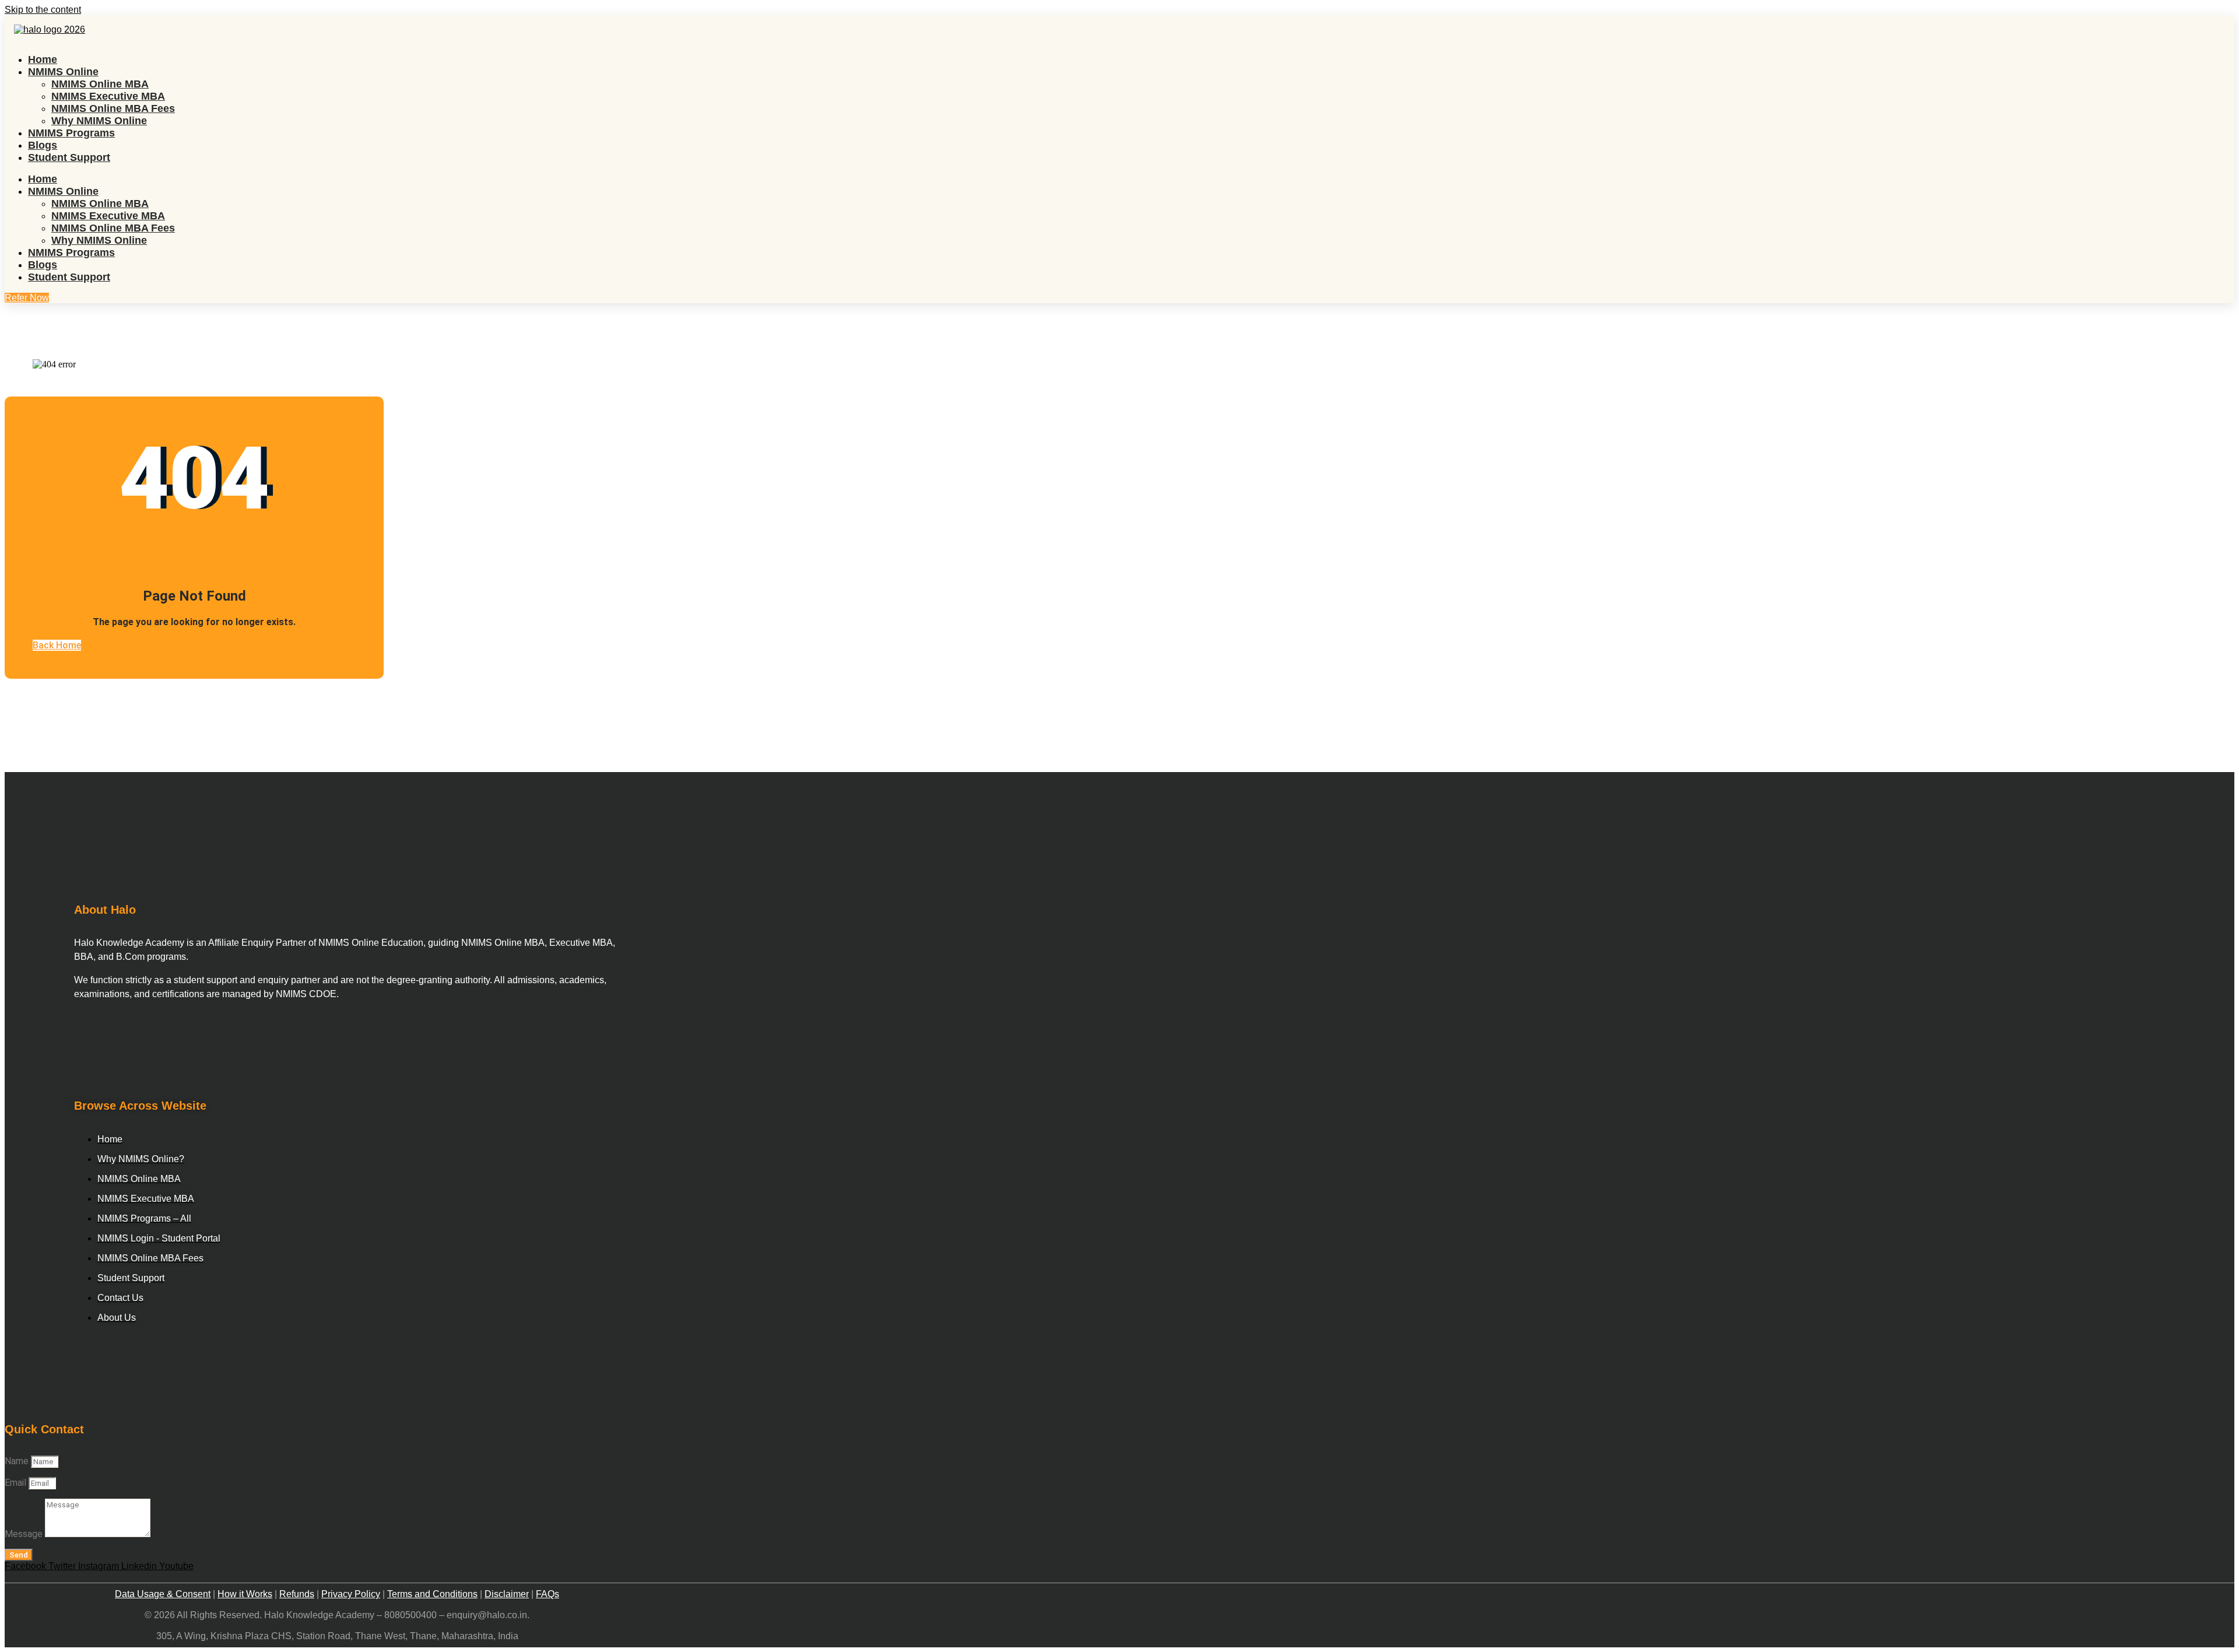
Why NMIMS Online (99, 121)
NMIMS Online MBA (100, 84)
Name (18, 1461)
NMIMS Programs (71, 133)
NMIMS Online (63, 72)
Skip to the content (43, 10)
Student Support (69, 157)
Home (43, 59)
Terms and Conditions (432, 1594)
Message (25, 1534)
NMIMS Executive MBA (108, 96)
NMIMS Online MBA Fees (113, 108)
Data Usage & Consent (163, 1594)
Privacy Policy (351, 1594)
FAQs (548, 1594)
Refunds (297, 1594)
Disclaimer (507, 1594)
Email (17, 1483)
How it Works (245, 1594)
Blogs (43, 145)
